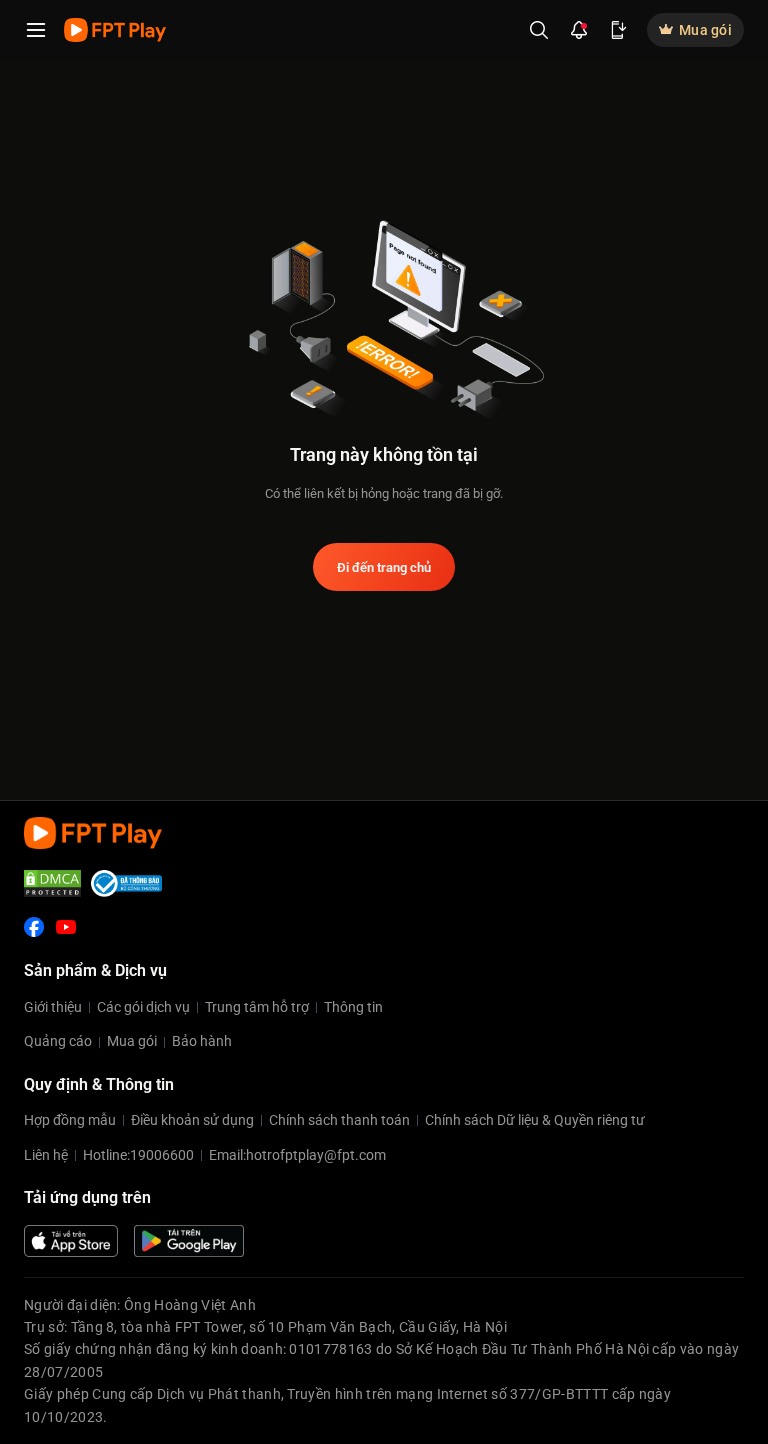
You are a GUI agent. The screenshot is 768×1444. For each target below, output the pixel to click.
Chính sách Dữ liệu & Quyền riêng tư (535, 1120)
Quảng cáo (58, 1041)
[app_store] (71, 1241)
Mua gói (132, 1041)
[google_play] (189, 1241)
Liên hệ (46, 1155)
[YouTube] (66, 927)
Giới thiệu (53, 1007)
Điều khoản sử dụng (192, 1120)
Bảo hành (202, 1041)
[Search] (539, 30)
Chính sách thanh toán (339, 1120)
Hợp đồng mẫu (70, 1120)
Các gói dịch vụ (143, 1007)
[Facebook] (34, 927)
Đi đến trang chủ (384, 567)
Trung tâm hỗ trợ (257, 1007)
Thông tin (353, 1007)
